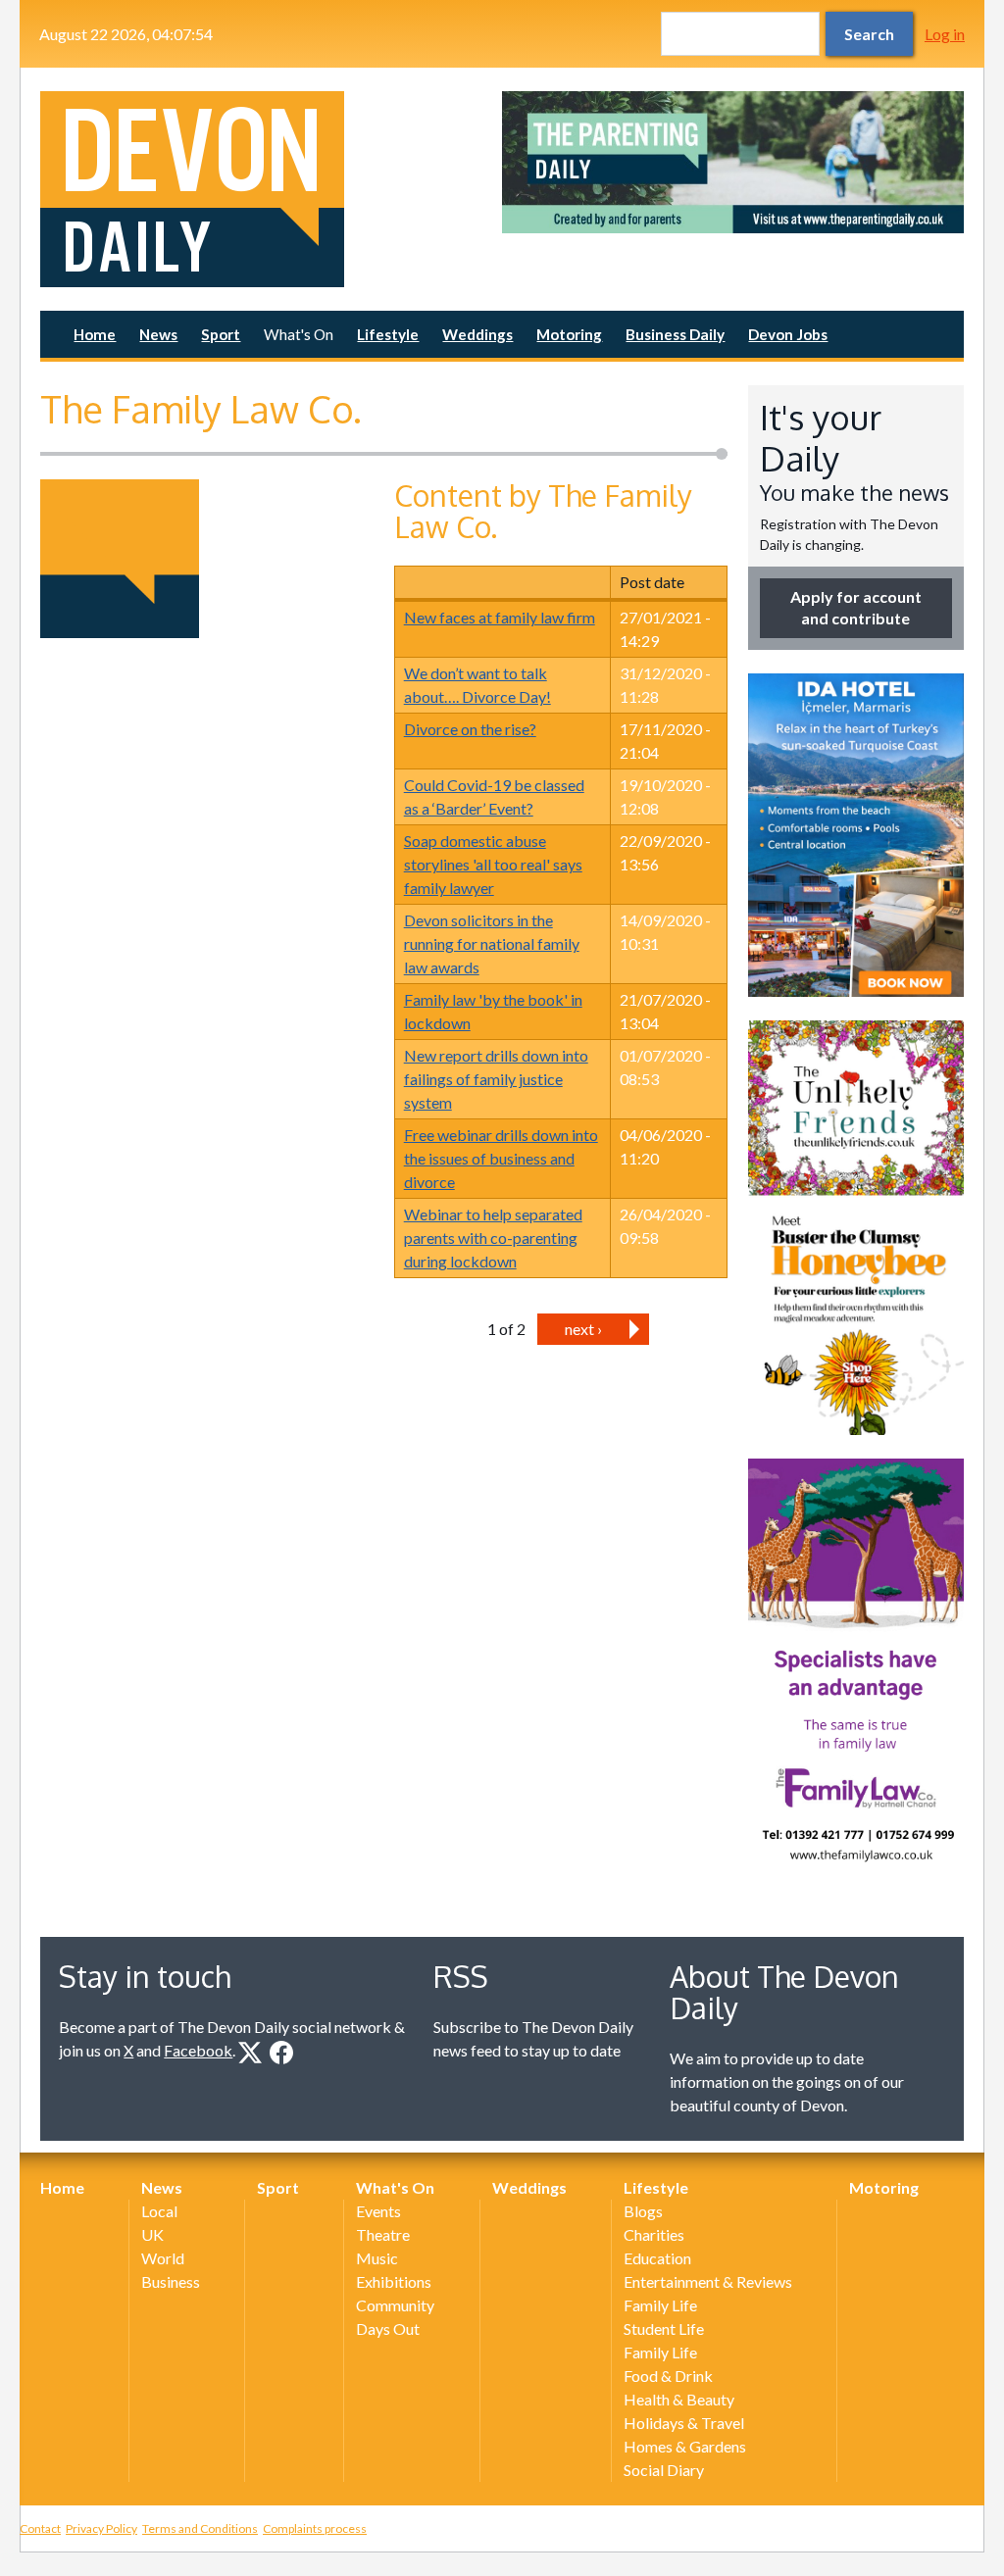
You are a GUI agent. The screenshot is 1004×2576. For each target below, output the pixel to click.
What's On (299, 334)
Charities (654, 2234)
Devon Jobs (788, 334)
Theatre (383, 2234)
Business (171, 2281)
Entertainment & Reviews (708, 2281)
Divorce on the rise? (470, 729)
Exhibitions (394, 2281)
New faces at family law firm (500, 617)
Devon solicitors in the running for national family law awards (492, 943)
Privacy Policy (101, 2528)
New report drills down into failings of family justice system (496, 1079)
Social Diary (664, 2470)
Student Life (664, 2328)
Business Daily (675, 334)
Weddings (477, 334)
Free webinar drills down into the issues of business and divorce (501, 1158)
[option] (733, 162)
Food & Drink (668, 2376)
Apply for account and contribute (856, 607)
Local (159, 2211)
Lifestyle (388, 334)
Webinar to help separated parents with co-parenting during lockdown (493, 1238)
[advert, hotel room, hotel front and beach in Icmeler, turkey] (856, 835)
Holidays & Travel (684, 2423)
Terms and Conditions (200, 2528)
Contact (40, 2528)
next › (583, 1329)
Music (377, 2258)
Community (395, 2305)
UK (152, 2234)
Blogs (643, 2211)
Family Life (660, 2305)
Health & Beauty (679, 2399)
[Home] (271, 189)
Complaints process (315, 2528)
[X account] (250, 2053)
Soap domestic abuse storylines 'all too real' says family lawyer (493, 864)
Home (95, 334)
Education (657, 2258)
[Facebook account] (281, 2053)
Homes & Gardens (685, 2446)
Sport (221, 334)
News (158, 334)
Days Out (388, 2328)
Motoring (569, 334)
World (163, 2258)
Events (378, 2211)
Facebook (198, 2050)
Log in (945, 34)
